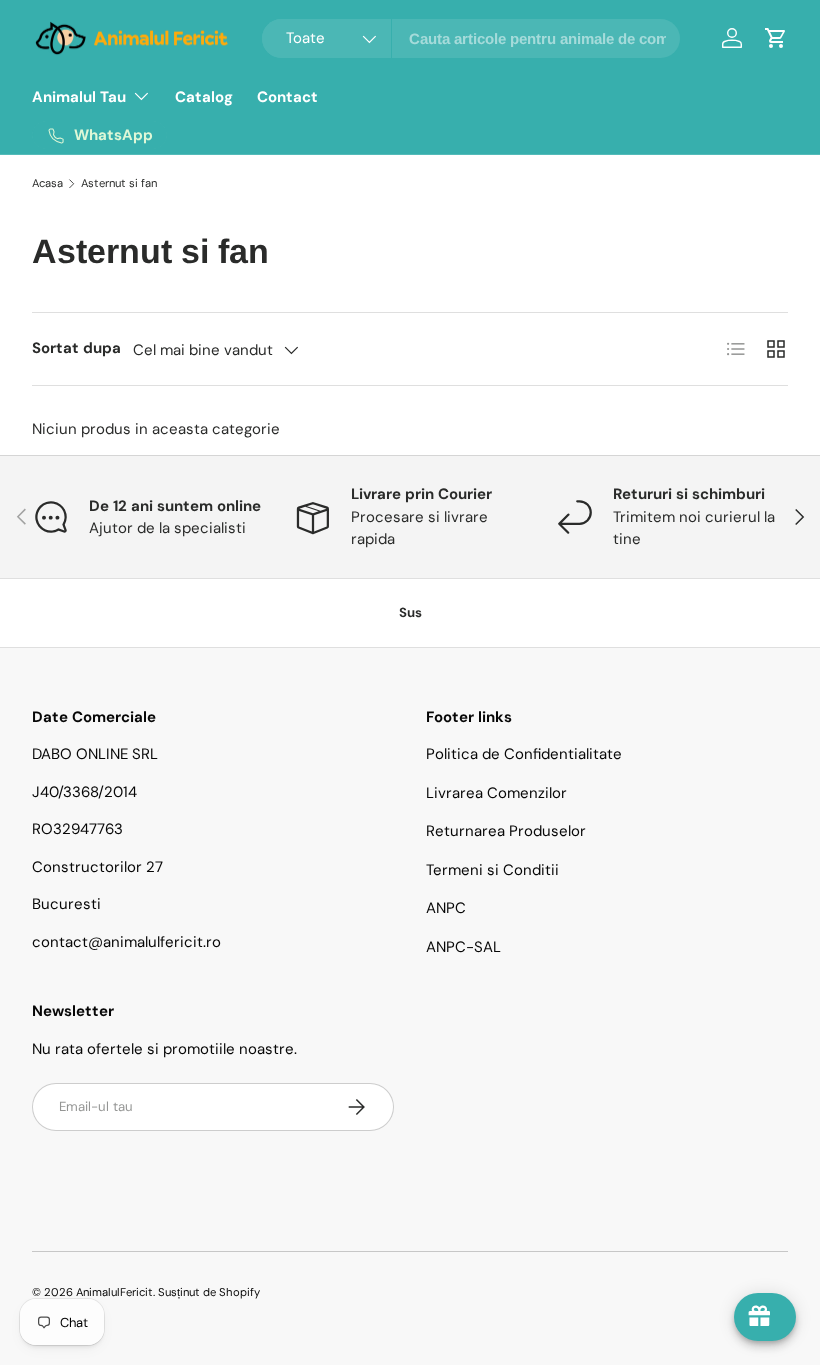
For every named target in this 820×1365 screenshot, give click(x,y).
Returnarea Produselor (506, 831)
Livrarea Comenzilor (496, 793)
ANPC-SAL (463, 947)
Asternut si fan (119, 183)
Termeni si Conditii (492, 870)
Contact (287, 97)
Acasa (47, 183)
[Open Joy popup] (765, 1317)
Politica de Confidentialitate (524, 754)
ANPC (446, 908)
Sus (410, 612)
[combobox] (471, 38)
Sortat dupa (76, 348)
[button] (776, 38)
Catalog (204, 97)
